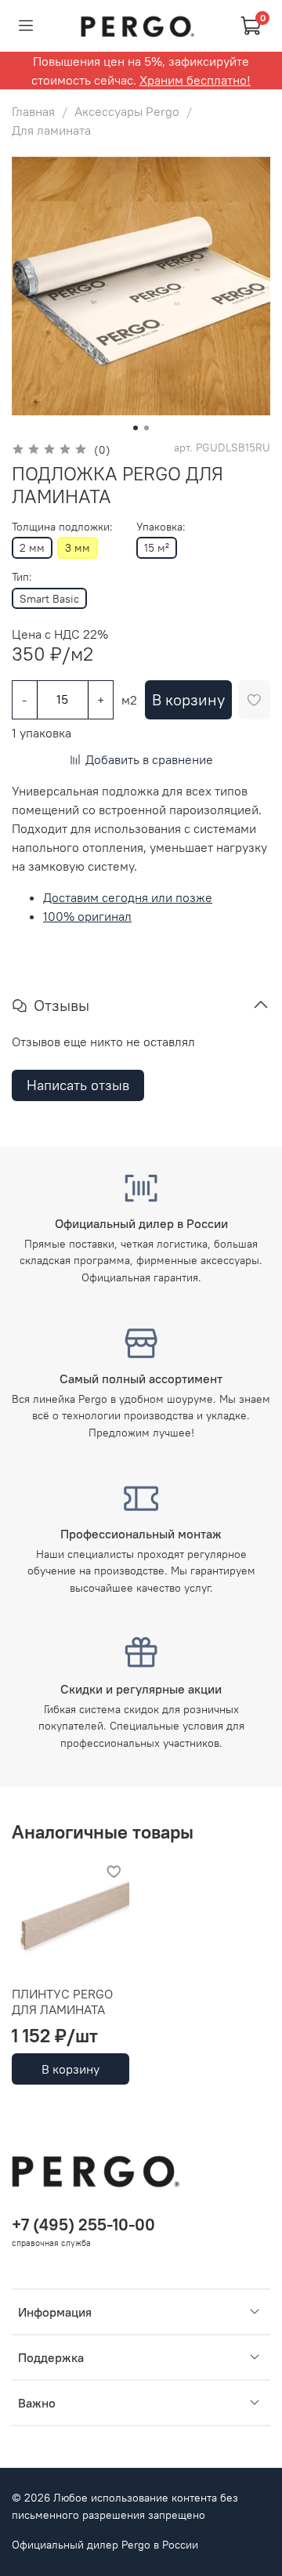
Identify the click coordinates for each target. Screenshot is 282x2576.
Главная (33, 111)
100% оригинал (87, 916)
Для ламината (51, 130)
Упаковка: (161, 527)
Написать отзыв (78, 1085)
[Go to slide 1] (136, 428)
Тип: (22, 577)
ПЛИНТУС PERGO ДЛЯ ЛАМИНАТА (62, 2002)
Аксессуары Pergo (127, 111)
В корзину (70, 2069)
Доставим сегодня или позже (128, 897)
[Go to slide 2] (146, 428)
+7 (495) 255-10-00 (83, 2225)
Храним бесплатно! (195, 80)
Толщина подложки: (62, 527)
